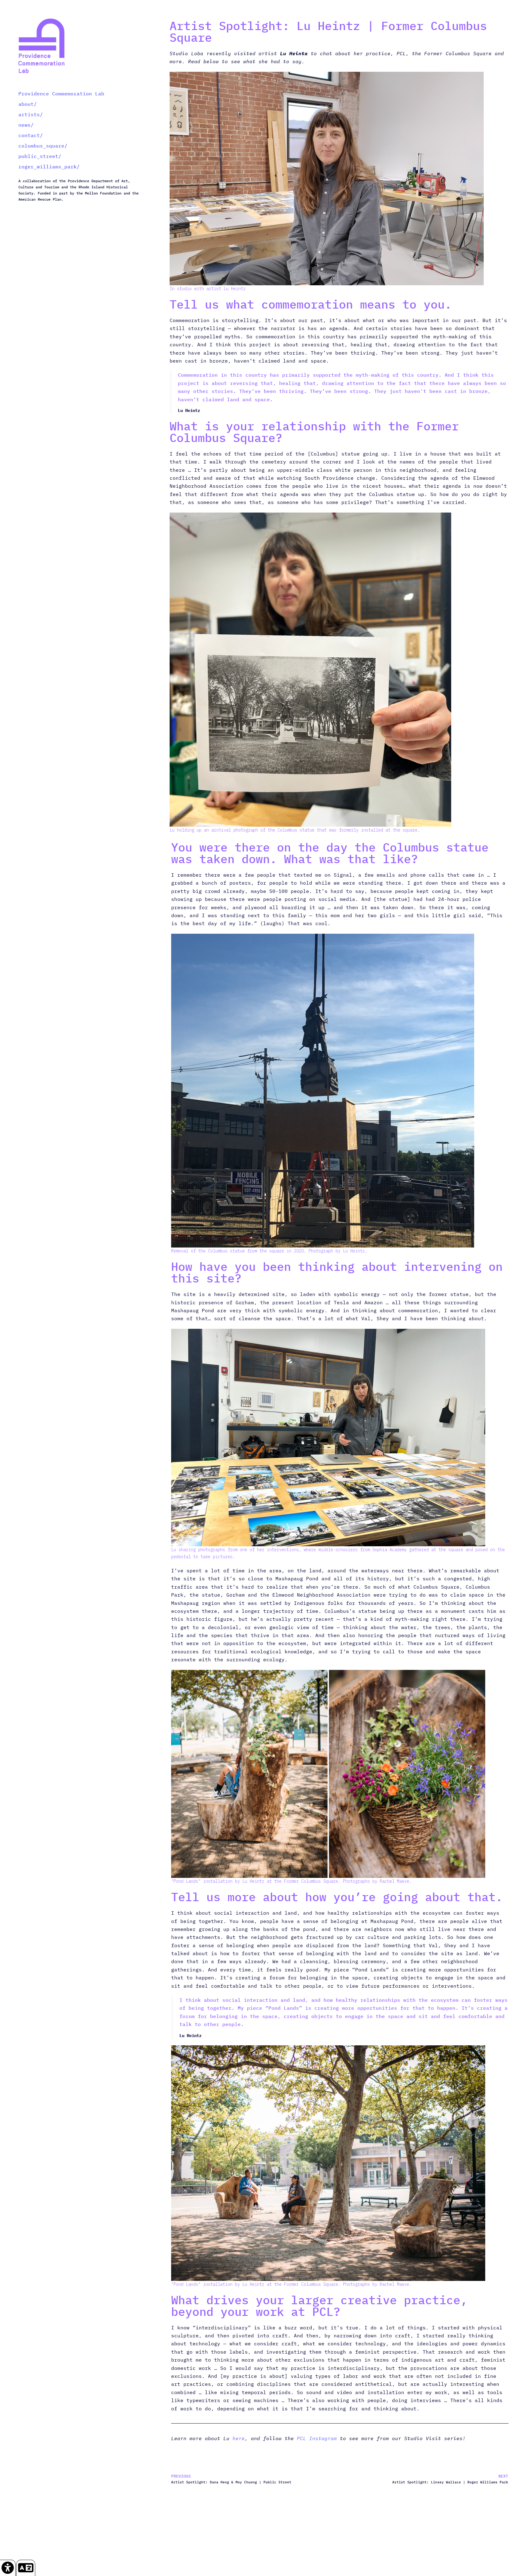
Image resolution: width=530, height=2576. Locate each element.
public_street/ (40, 156)
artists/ (31, 114)
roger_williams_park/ (49, 167)
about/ (28, 104)
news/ (26, 125)
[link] (8, 2568)
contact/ (31, 135)
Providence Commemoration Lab (61, 94)
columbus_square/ (43, 146)
